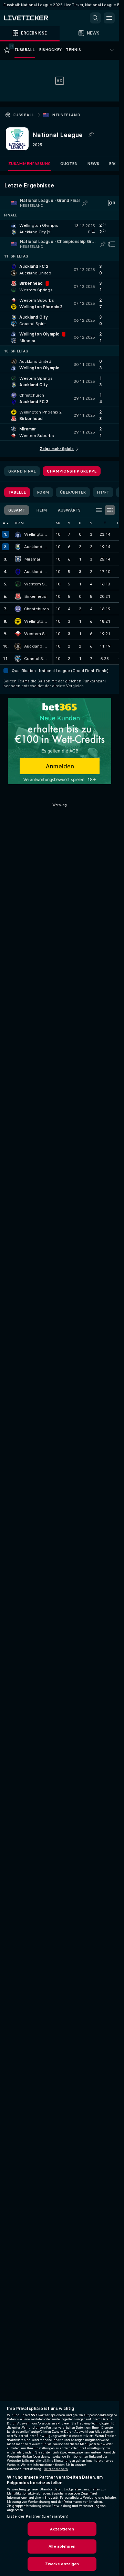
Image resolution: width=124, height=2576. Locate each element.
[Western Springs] (18, 584)
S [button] (69, 523)
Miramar (32, 559)
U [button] (80, 523)
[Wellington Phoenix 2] (18, 621)
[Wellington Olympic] (18, 534)
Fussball (24, 115)
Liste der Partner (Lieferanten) (38, 2516)
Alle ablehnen (62, 2546)
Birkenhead (35, 596)
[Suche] (95, 18)
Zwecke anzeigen (62, 2564)
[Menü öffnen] (109, 18)
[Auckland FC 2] (18, 572)
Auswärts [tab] (69, 510)
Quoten (69, 164)
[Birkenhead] (18, 596)
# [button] (4, 523)
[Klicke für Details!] (59, 229)
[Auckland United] (18, 646)
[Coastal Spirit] (18, 659)
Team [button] (19, 523)
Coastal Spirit (37, 659)
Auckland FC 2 (37, 572)
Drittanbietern (56, 2469)
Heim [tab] (42, 510)
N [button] (91, 523)
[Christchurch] (18, 609)
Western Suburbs (37, 634)
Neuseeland (66, 115)
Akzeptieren (62, 2529)
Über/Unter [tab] (73, 492)
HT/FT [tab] (103, 492)
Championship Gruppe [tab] (72, 471)
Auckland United (37, 646)
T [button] (105, 523)
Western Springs (37, 584)
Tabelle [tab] (17, 492)
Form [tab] (43, 492)
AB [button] (58, 523)
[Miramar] (18, 559)
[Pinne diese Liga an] (91, 135)
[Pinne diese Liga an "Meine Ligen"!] (85, 203)
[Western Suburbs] (18, 634)
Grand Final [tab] (22, 471)
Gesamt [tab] (17, 510)
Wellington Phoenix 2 (37, 621)
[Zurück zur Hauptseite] (34, 18)
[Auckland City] (18, 547)
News (93, 164)
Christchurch (37, 609)
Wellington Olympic (37, 534)
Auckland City (37, 547)
